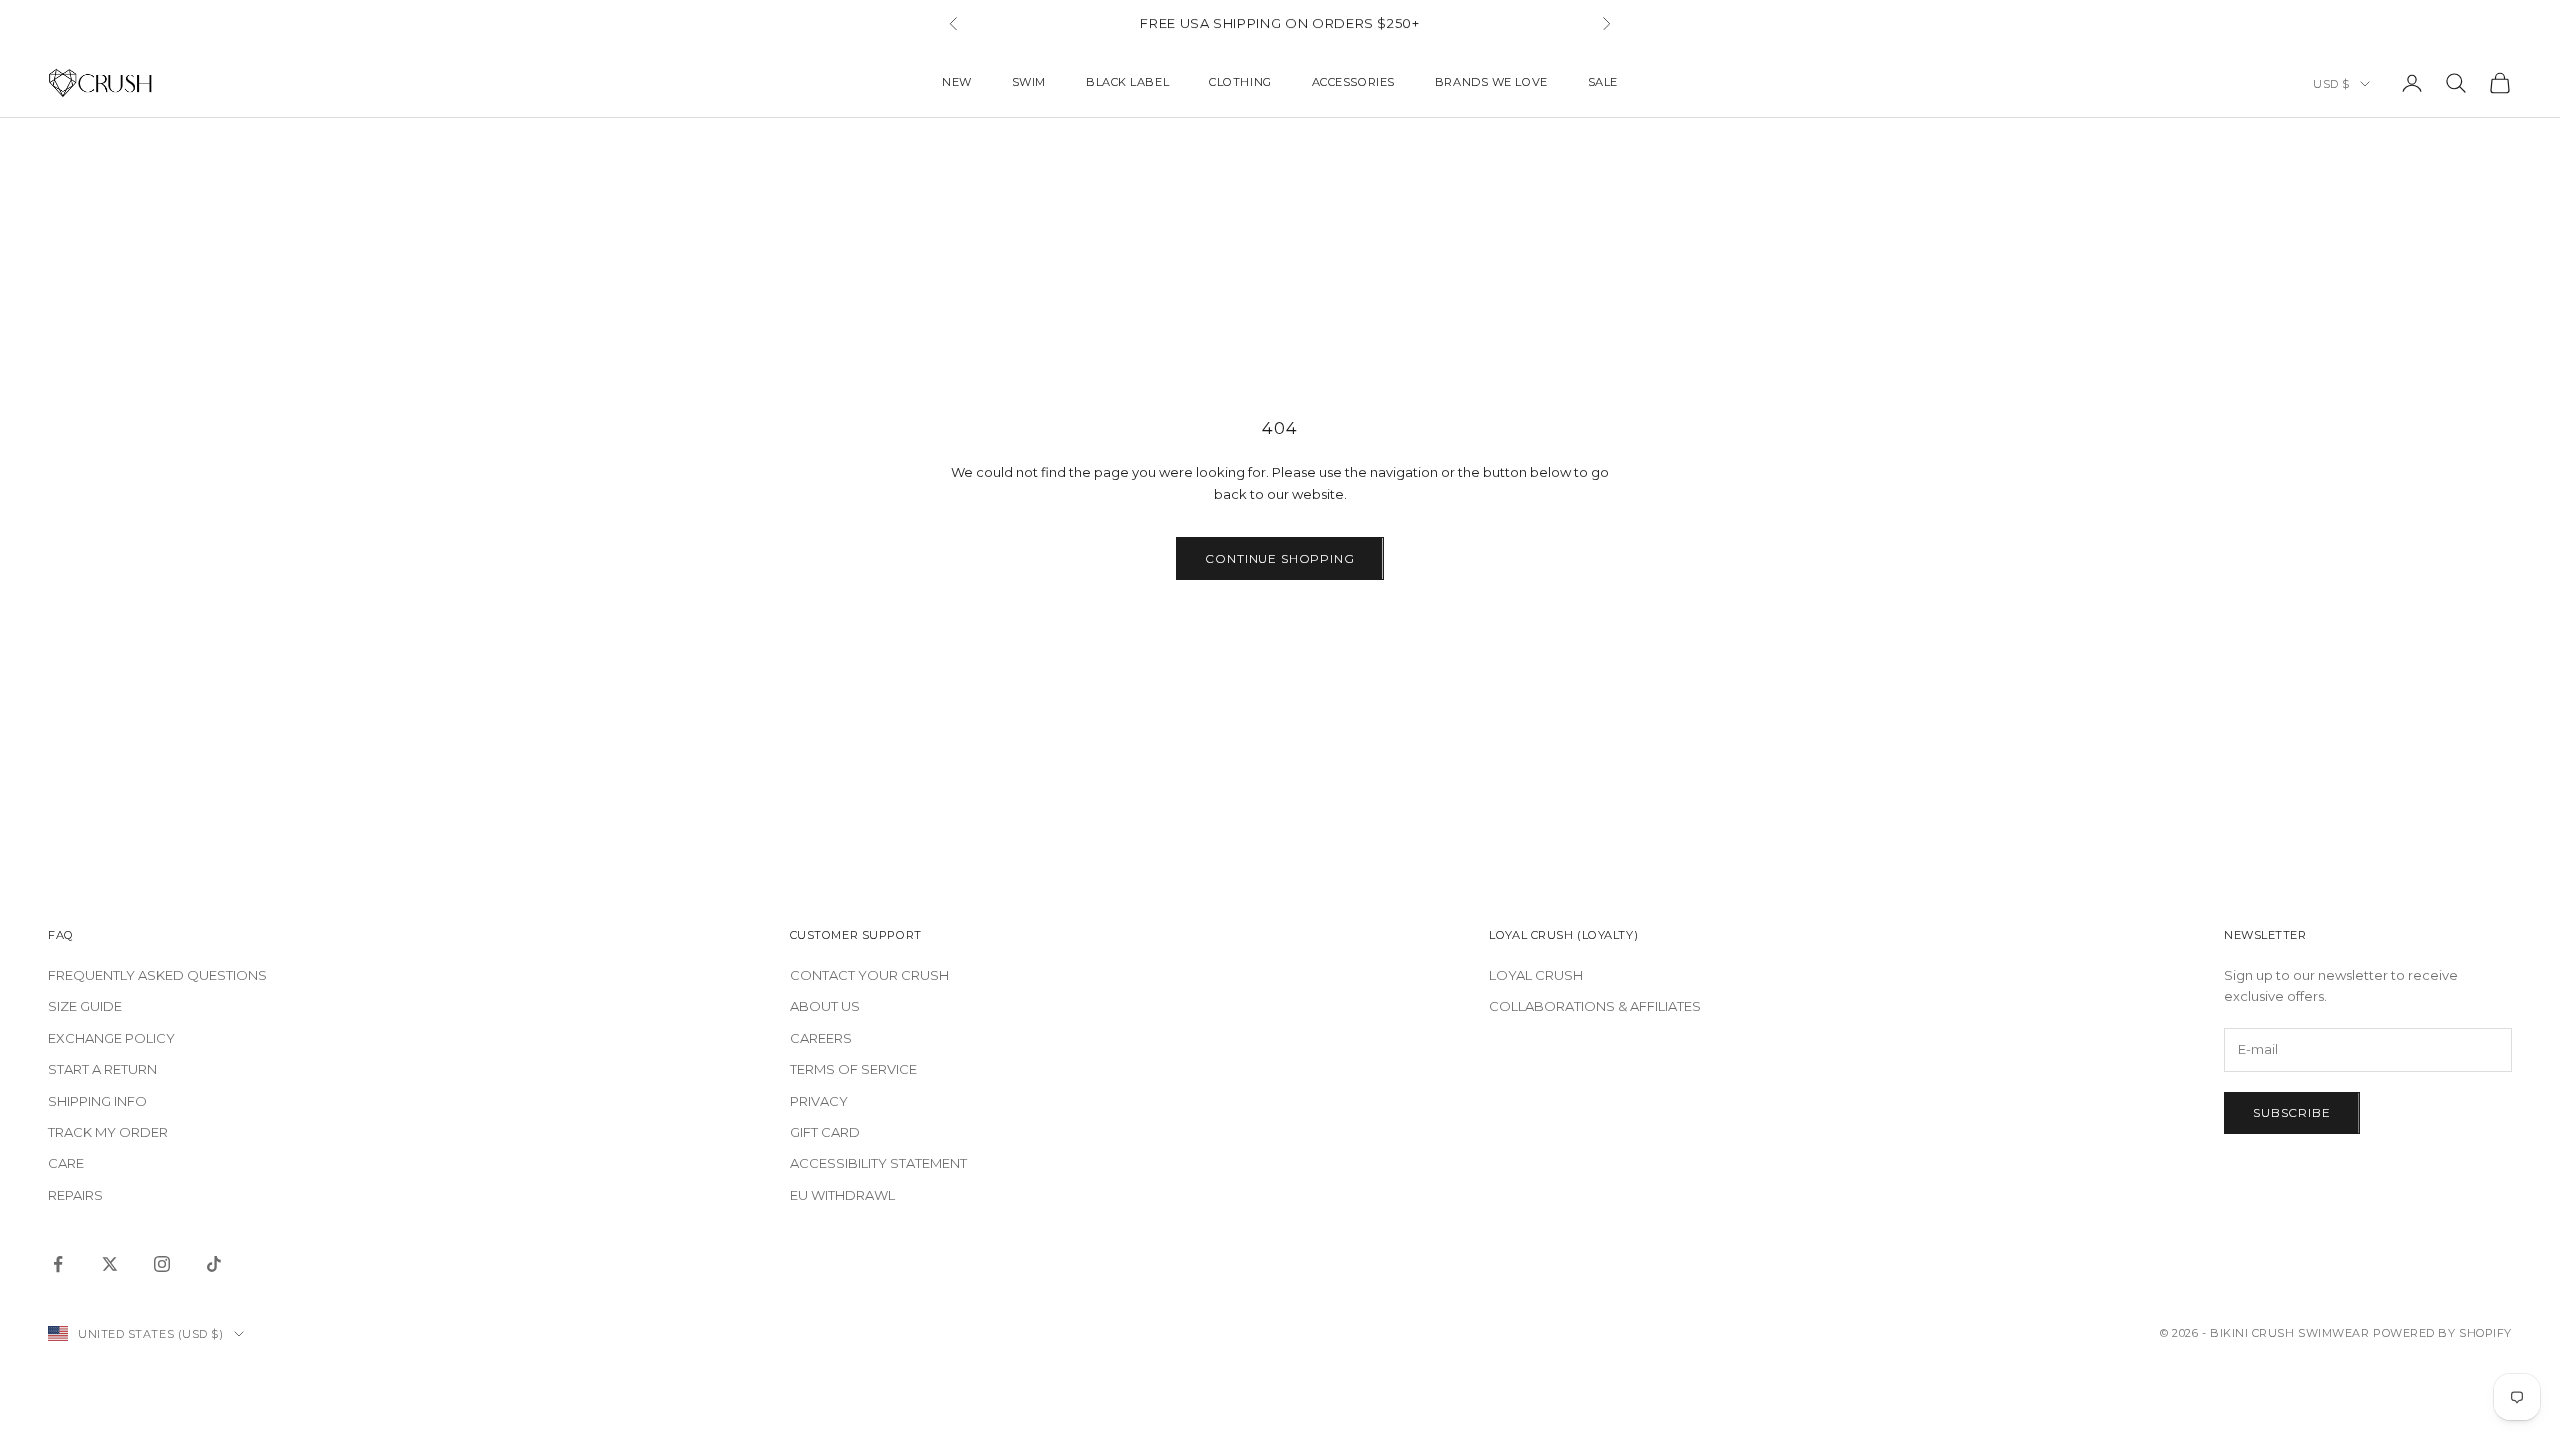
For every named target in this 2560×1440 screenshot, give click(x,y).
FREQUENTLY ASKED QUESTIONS (157, 975)
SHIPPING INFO (97, 1101)
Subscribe (2292, 1112)
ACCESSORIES (1353, 82)
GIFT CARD (825, 1132)
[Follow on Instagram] (162, 1264)
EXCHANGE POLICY (111, 1038)
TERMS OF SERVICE (853, 1069)
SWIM (1029, 82)
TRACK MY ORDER (108, 1132)
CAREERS (821, 1038)
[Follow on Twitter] (110, 1264)
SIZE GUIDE (85, 1006)
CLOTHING (1240, 82)
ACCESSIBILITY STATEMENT (878, 1163)
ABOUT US (825, 1006)
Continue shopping (1279, 558)
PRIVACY (819, 1101)
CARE (66, 1163)
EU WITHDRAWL (842, 1195)
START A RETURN (102, 1069)
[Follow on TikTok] (214, 1264)
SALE (1603, 82)
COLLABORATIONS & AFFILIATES (1595, 1006)
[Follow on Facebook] (58, 1264)
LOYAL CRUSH (1536, 975)
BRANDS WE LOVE (1491, 82)
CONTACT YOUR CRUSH (869, 975)
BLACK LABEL (1127, 82)
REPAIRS (75, 1195)
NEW (957, 82)
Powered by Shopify (2442, 1333)
